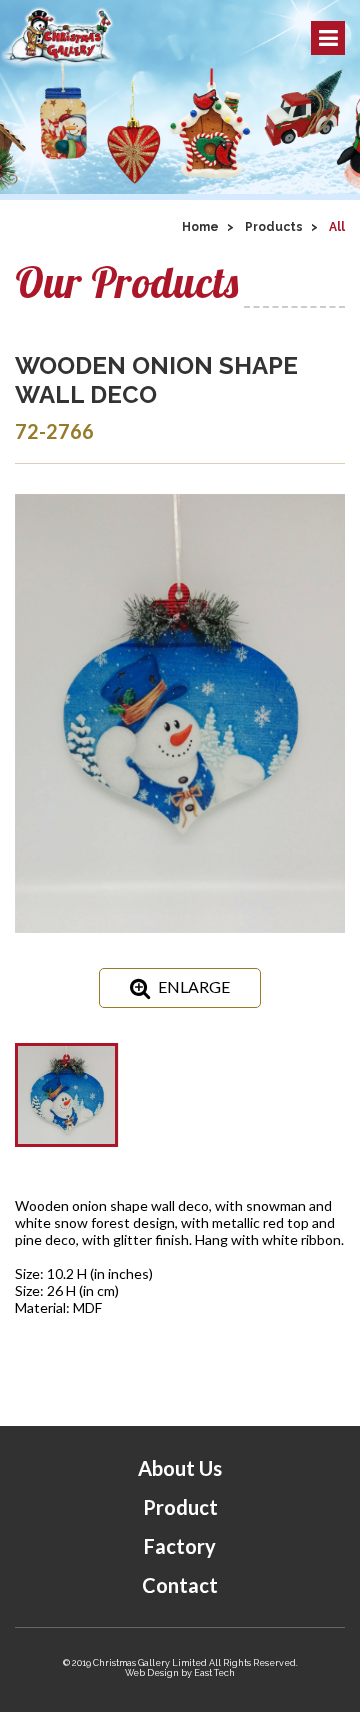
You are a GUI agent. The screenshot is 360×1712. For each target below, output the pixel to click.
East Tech (214, 1673)
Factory (180, 1546)
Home (200, 227)
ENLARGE (194, 986)
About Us (180, 1468)
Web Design (152, 1673)
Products (274, 227)
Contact (180, 1585)
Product (180, 1507)
